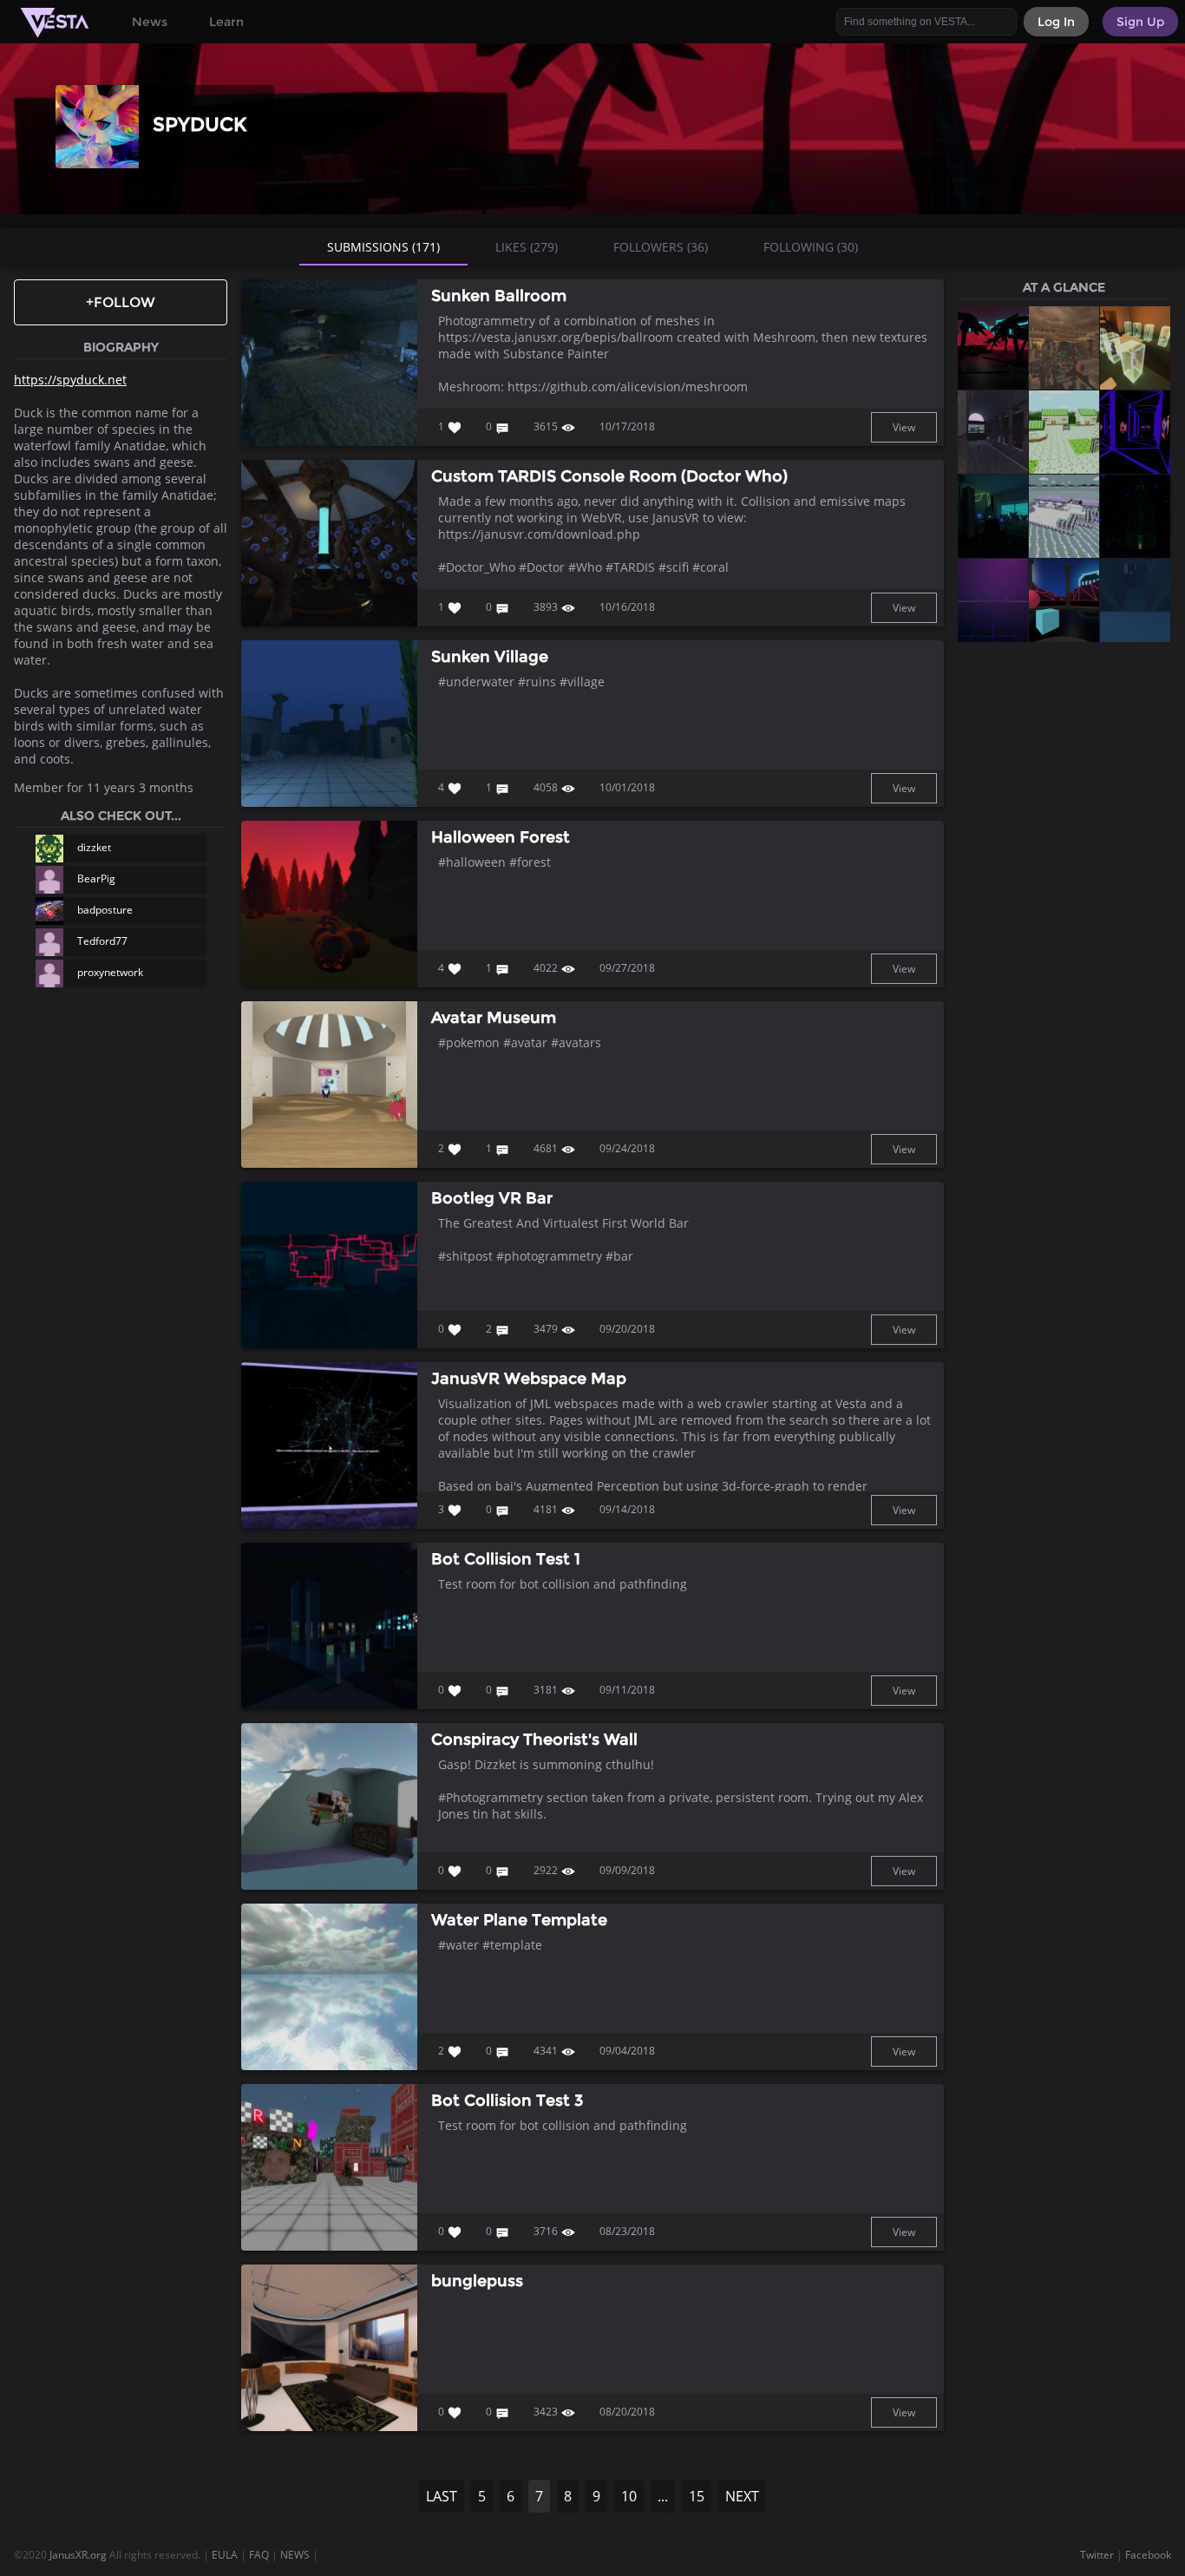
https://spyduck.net (70, 380)
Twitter (1097, 2555)
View (904, 427)
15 (697, 2496)
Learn (226, 22)
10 (629, 2496)
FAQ (259, 2555)
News (150, 22)
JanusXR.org (78, 2555)
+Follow (121, 302)
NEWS (295, 2555)
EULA (225, 2555)
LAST (442, 2496)
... (663, 2496)
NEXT (742, 2496)
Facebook (1148, 2555)
